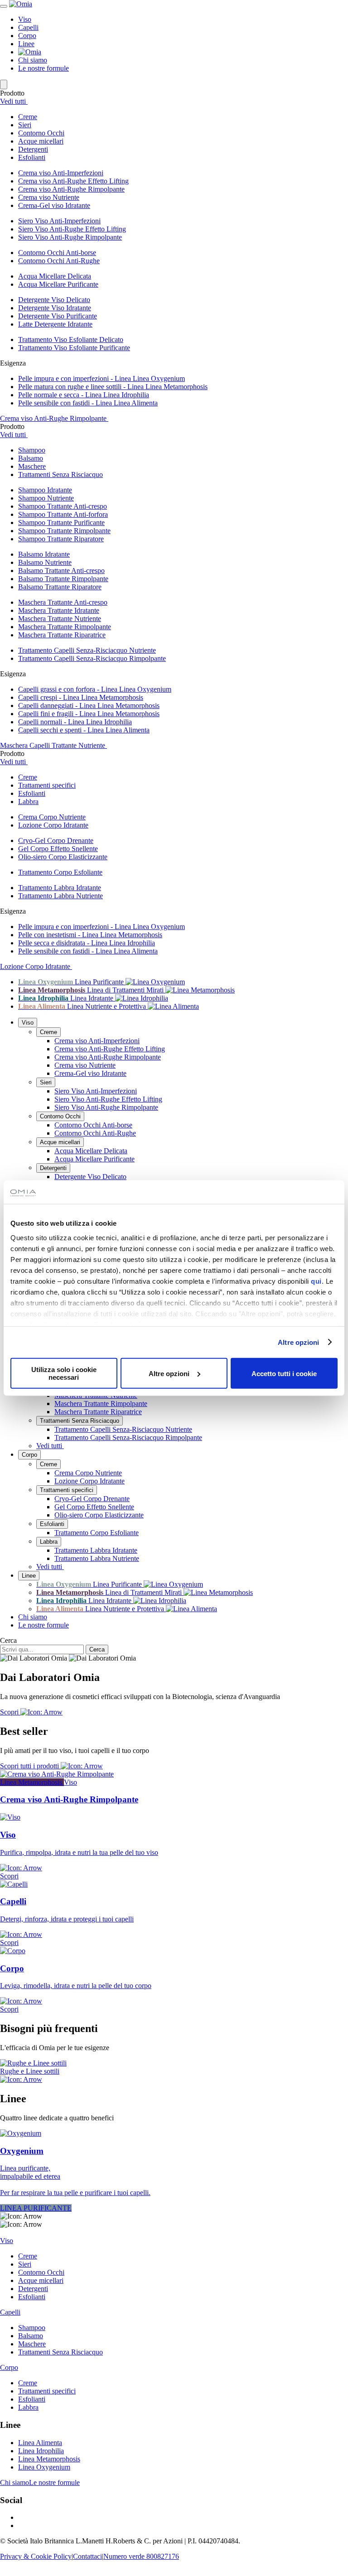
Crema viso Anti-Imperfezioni (61, 173)
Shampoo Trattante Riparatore (61, 539)
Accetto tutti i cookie (284, 1373)
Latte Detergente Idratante (55, 324)
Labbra (49, 1542)
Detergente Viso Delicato (54, 300)
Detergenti (53, 1168)
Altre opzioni (298, 1342)
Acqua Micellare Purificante (58, 284)
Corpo (27, 36)
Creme (48, 1032)
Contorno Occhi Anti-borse (57, 253)
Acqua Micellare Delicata (55, 276)
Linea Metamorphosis (49, 2459)
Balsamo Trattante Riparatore (60, 587)
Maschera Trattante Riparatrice (62, 635)
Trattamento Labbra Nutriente (60, 896)
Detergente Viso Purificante (58, 316)
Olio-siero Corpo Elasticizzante (63, 857)
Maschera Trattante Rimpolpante (65, 627)
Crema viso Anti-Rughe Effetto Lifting (73, 181)
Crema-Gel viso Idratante (54, 205)
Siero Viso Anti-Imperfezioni (59, 221)
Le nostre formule (43, 68)
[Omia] (21, 4)
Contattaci (87, 2556)
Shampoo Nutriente (46, 498)
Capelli (28, 27)
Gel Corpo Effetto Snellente (58, 849)
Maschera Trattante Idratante (59, 610)
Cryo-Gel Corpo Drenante (56, 840)
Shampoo (32, 2328)
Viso (25, 19)
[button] (183, 117)
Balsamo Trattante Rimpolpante (63, 579)
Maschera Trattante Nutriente (60, 619)
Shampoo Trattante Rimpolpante (64, 531)
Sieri (46, 1082)
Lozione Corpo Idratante (53, 825)
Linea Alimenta (40, 2443)
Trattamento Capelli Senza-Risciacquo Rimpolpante (92, 658)
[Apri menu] (4, 6)
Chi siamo (33, 60)
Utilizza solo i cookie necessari (64, 1373)
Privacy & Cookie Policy (36, 2556)
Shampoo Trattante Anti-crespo (63, 506)
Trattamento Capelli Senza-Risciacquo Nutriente (87, 650)
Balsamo (31, 2336)
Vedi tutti (14, 101)
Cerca (8, 1640)
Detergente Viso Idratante (55, 308)
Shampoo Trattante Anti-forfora (63, 514)
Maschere (32, 2344)
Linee (26, 44)
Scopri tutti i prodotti (30, 1766)
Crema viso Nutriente (49, 197)
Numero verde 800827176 (141, 2556)
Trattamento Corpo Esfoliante (60, 872)
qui (316, 1281)
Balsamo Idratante (44, 554)
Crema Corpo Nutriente (52, 817)
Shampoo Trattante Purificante (61, 522)
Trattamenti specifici (67, 1490)
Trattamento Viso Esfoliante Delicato (71, 339)
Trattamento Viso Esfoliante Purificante (74, 348)
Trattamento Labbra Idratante (60, 888)
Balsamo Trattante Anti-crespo (61, 571)
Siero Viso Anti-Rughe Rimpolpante (70, 237)
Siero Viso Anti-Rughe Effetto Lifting (72, 229)
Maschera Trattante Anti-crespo (63, 602)
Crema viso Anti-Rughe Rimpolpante (71, 189)
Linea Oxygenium (44, 2467)
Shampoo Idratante (45, 490)
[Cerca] (4, 84)
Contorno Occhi (60, 1116)
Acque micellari (60, 1142)
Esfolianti (52, 1524)
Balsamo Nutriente (45, 562)
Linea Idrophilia (41, 2451)
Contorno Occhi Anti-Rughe (59, 261)
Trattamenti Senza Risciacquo (80, 1421)
